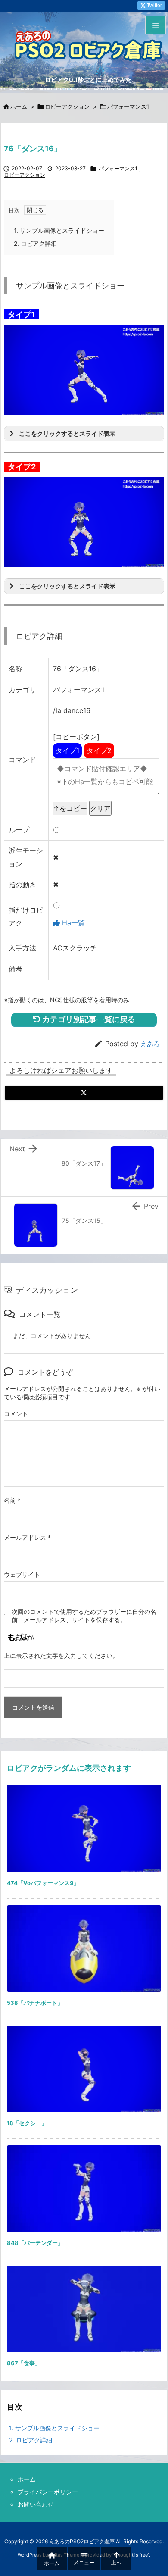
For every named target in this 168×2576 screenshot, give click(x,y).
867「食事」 (24, 2363)
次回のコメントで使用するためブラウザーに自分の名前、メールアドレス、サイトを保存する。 (84, 1616)
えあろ (150, 1044)
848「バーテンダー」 (35, 2243)
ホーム (19, 106)
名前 (12, 1500)
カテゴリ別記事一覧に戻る (88, 1019)
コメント (16, 1414)
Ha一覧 (72, 923)
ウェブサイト (22, 1574)
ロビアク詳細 (35, 243)
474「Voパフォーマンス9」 (43, 1883)
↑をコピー (70, 808)
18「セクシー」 (27, 2123)
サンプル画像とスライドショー (59, 230)
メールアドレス (27, 1537)
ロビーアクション (67, 106)
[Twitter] (84, 1093)
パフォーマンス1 (128, 106)
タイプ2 (99, 750)
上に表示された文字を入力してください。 (61, 1655)
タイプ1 (67, 750)
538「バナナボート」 (35, 2003)
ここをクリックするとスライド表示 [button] (67, 433)
